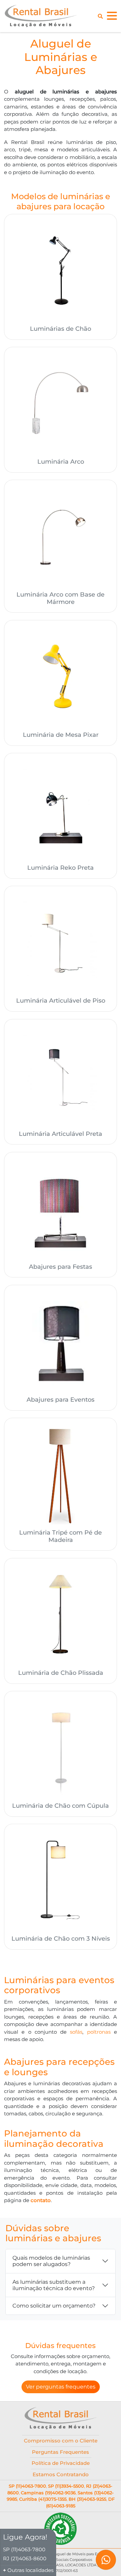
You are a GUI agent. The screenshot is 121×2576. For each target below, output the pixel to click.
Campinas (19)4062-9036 (48, 2493)
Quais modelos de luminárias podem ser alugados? (51, 2261)
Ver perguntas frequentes (61, 2387)
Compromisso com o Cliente (61, 2441)
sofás (76, 2032)
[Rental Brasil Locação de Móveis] (41, 16)
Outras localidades (30, 2570)
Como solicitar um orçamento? (54, 2306)
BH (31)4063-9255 (87, 2499)
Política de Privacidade (61, 2463)
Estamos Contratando (61, 2474)
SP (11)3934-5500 (66, 2486)
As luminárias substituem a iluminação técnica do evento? (54, 2285)
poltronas (99, 2032)
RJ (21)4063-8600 (25, 2558)
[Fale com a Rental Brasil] (106, 2561)
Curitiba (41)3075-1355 (43, 2499)
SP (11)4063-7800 (27, 2486)
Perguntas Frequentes (61, 2452)
